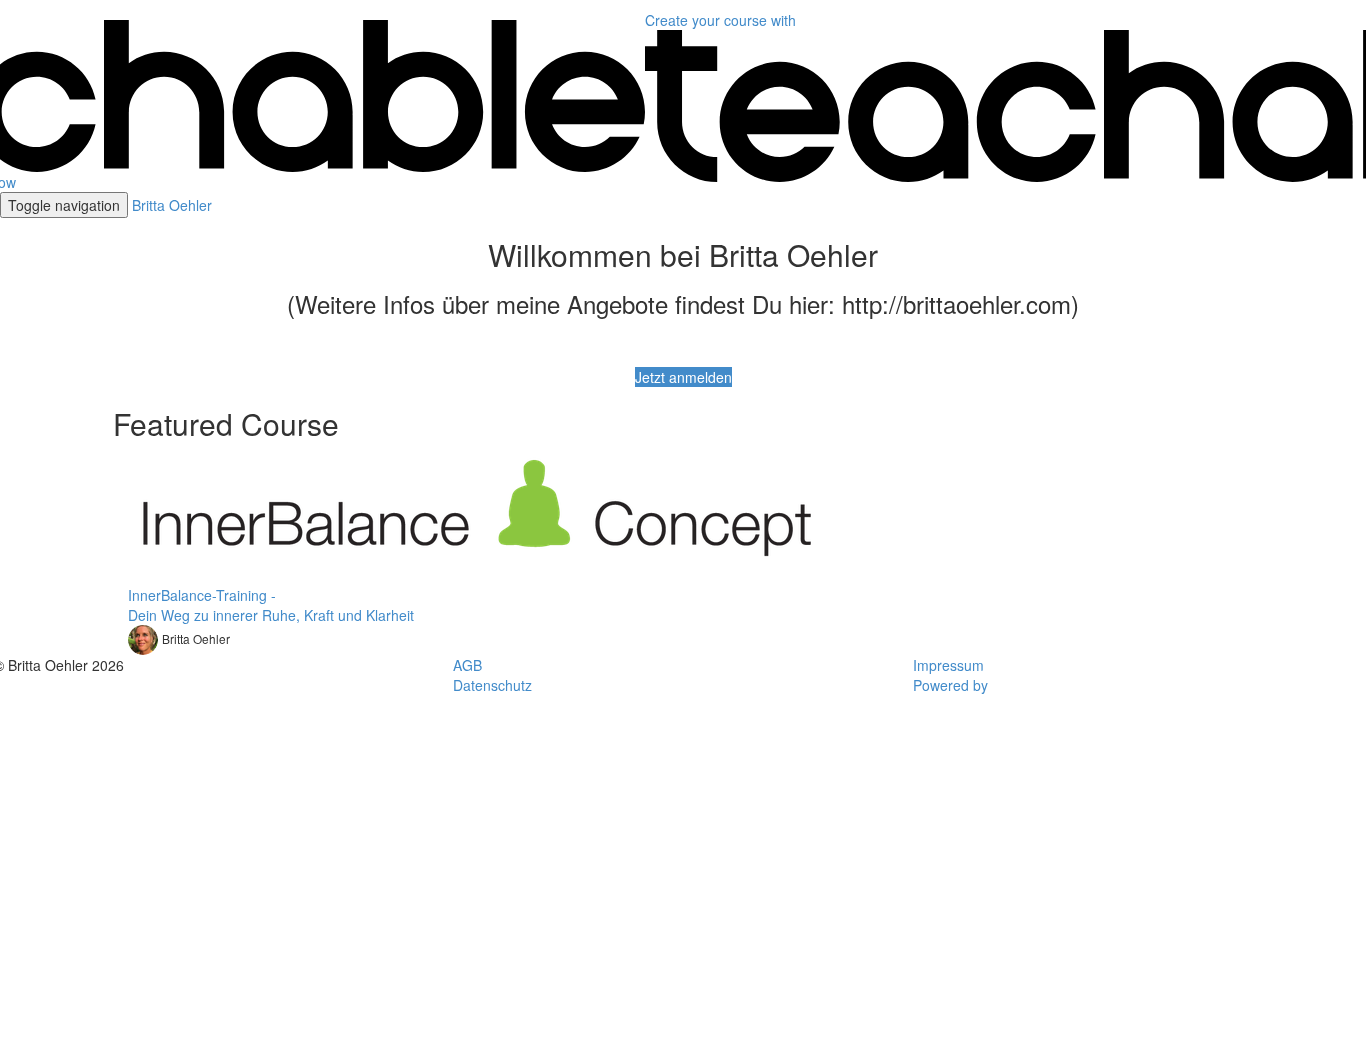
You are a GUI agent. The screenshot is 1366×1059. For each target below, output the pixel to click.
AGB (467, 665)
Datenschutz (492, 685)
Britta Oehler (172, 205)
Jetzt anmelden (683, 377)
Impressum (948, 665)
